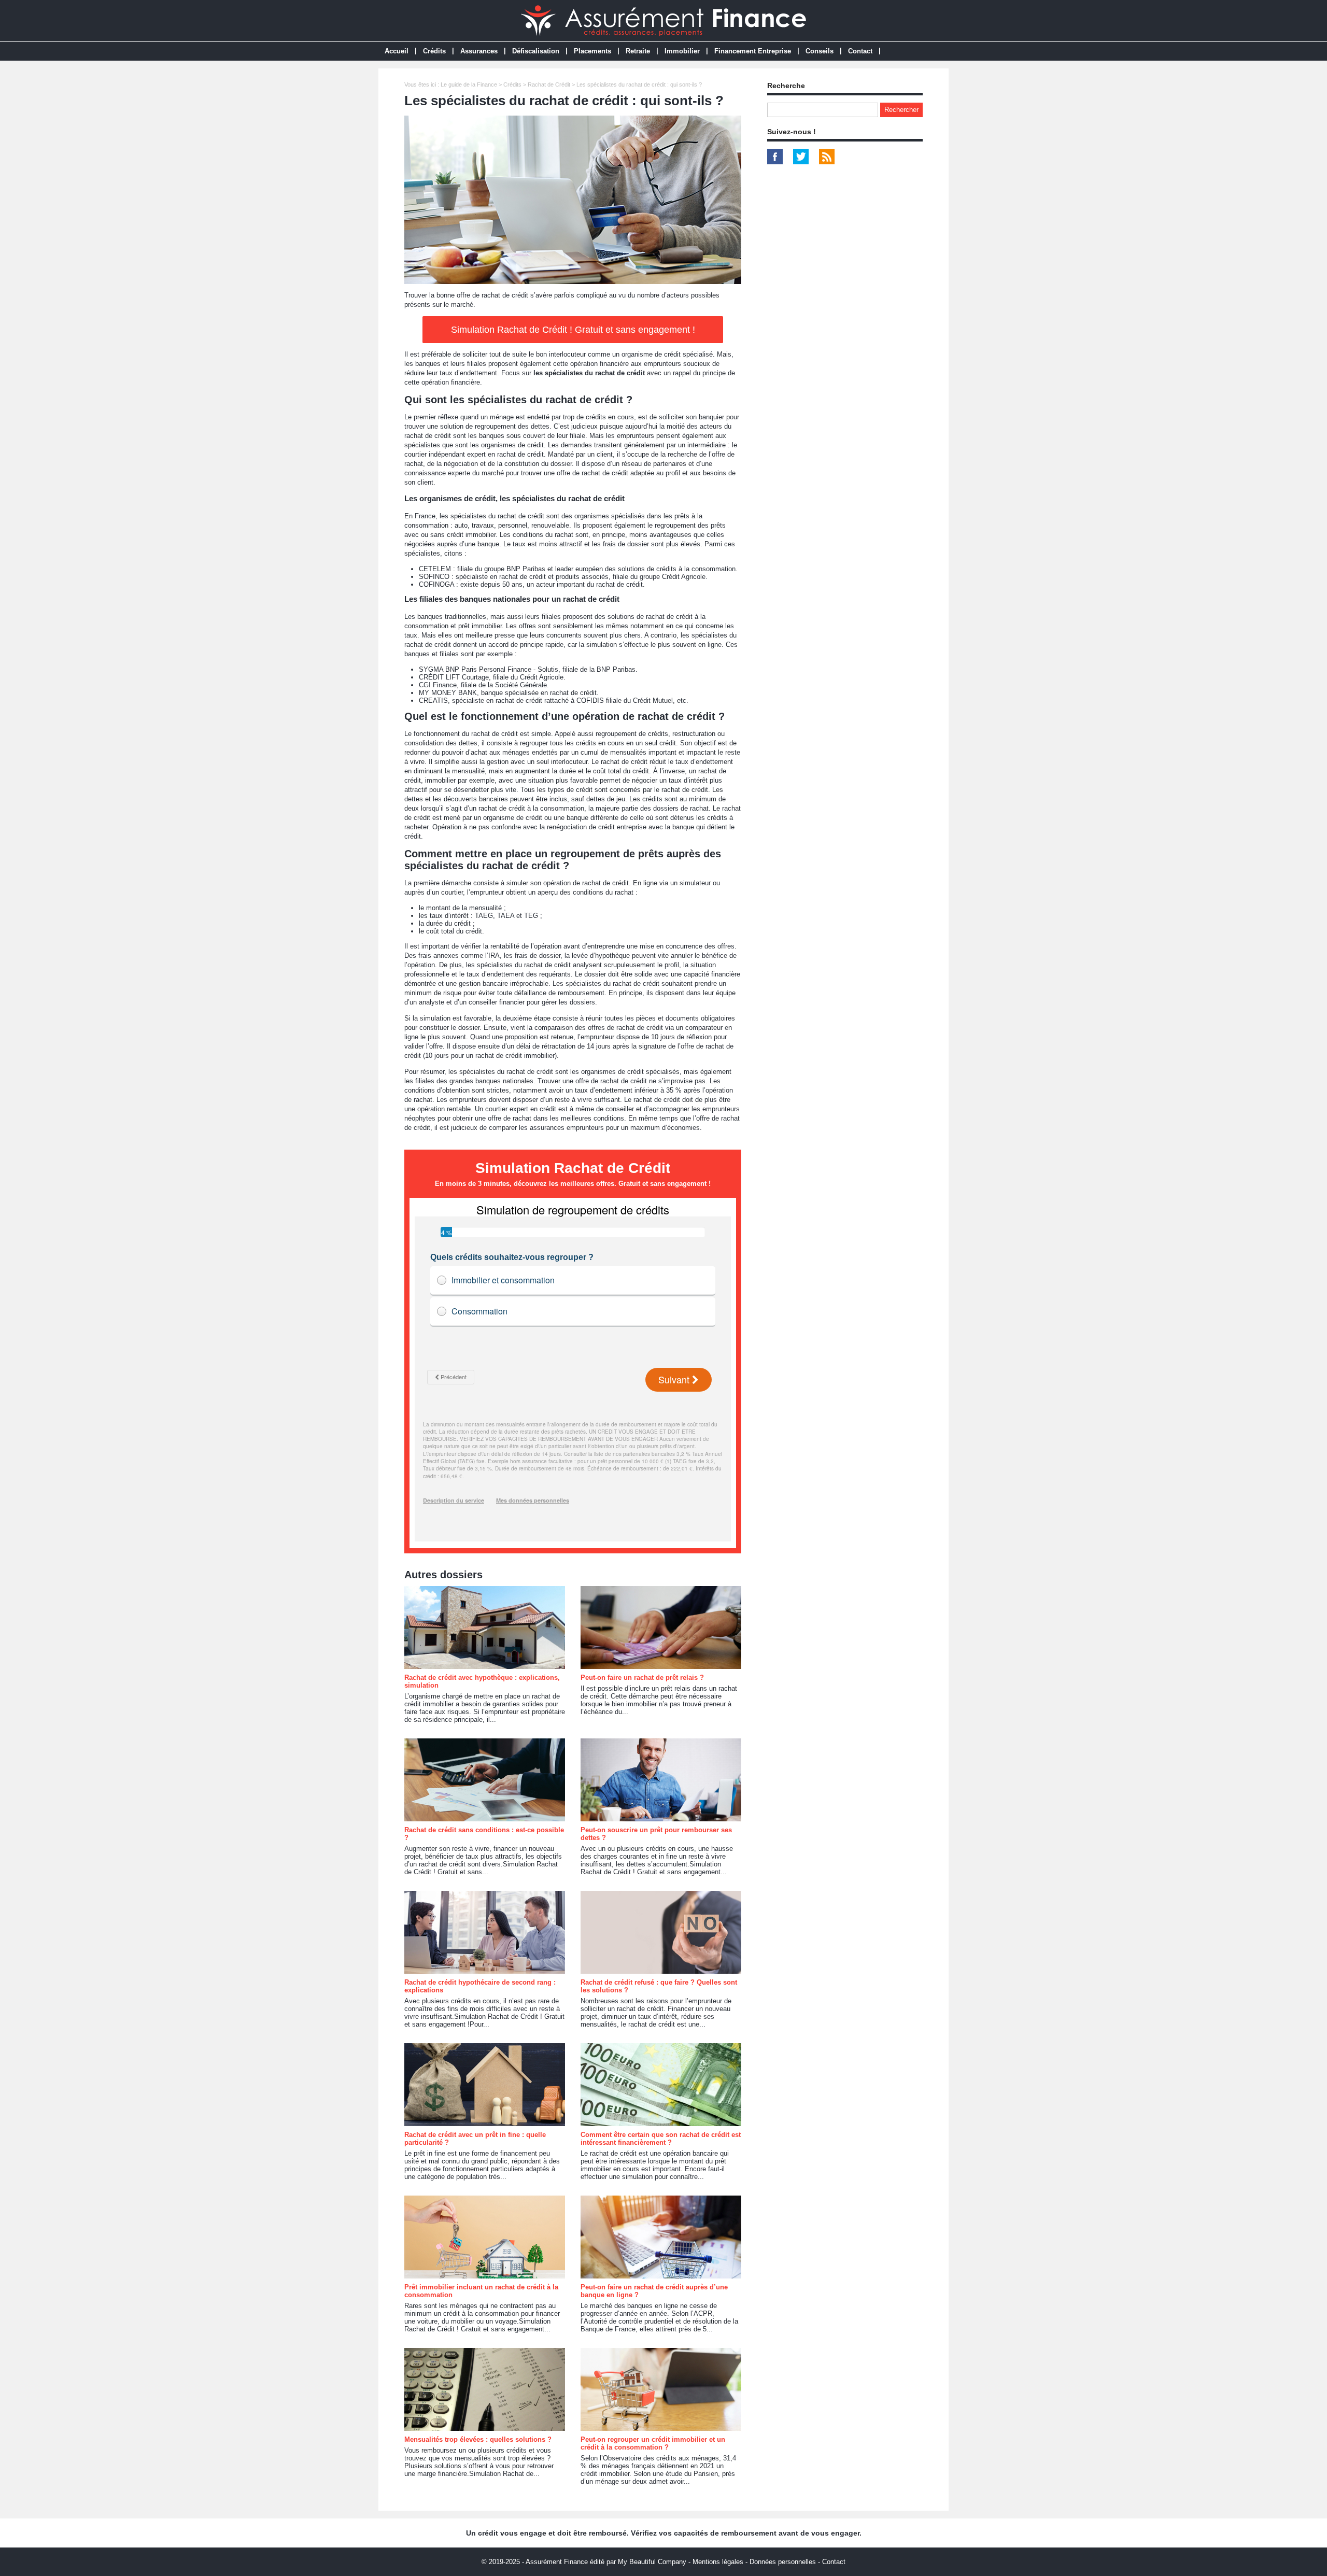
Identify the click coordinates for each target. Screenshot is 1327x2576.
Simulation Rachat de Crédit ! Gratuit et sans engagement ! (573, 330)
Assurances (479, 51)
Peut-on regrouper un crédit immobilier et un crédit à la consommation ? (653, 2443)
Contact (860, 51)
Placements (592, 51)
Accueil (397, 51)
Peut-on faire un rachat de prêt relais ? (642, 1678)
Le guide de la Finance (469, 84)
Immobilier (682, 51)
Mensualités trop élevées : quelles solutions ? (478, 2439)
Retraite (638, 51)
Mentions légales (718, 2562)
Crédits (434, 51)
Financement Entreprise (753, 51)
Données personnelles (783, 2562)
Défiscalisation (536, 51)
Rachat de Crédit (549, 84)
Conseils (820, 51)
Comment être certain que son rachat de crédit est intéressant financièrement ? (661, 2139)
